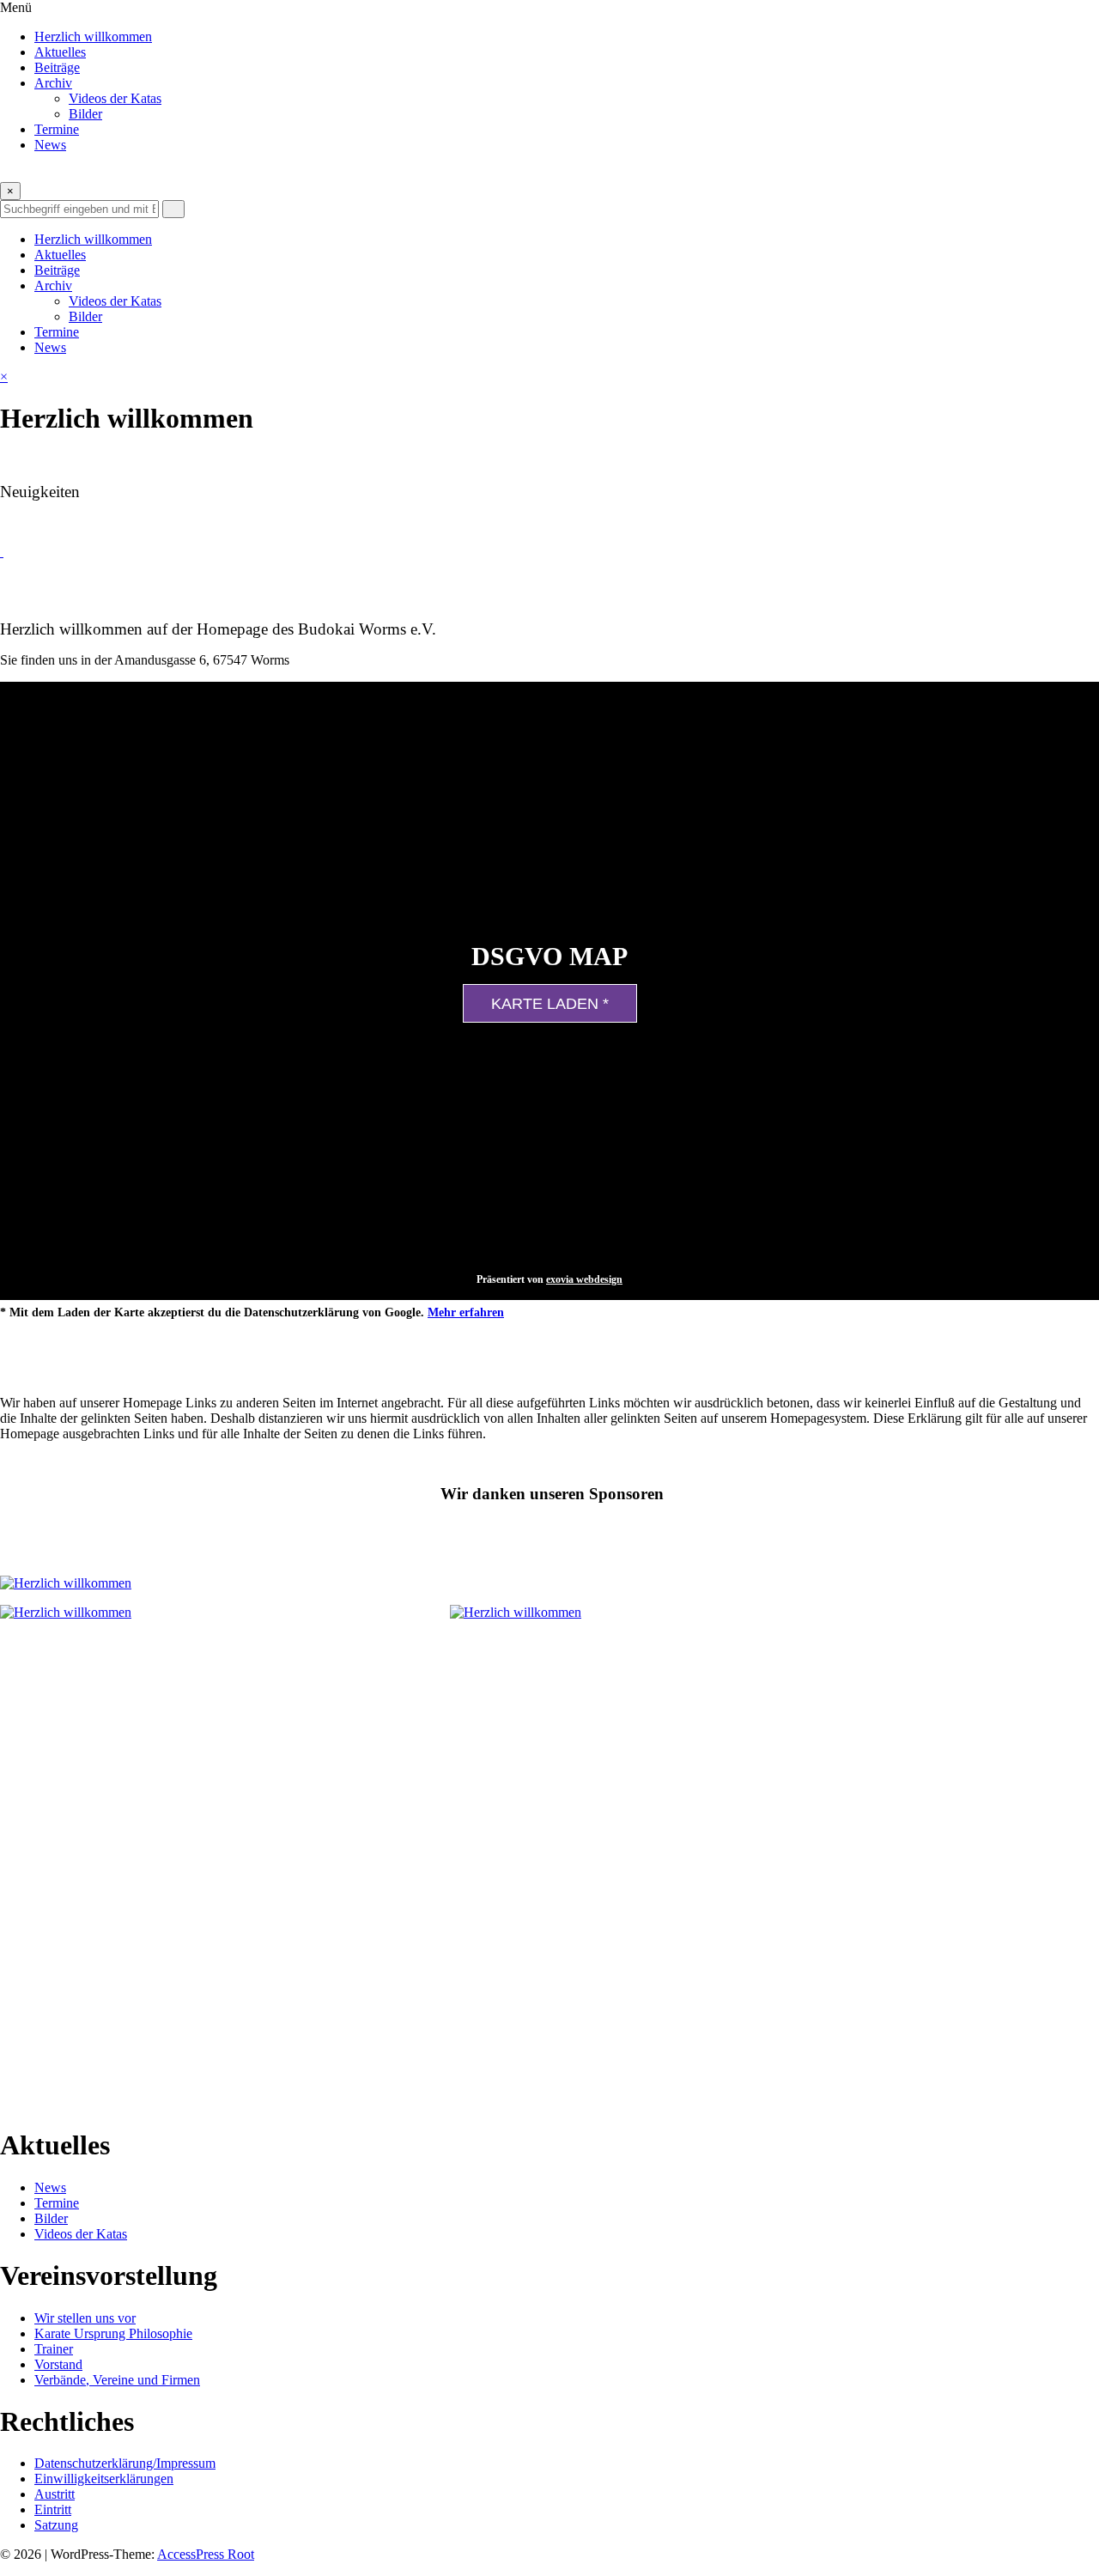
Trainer (54, 2349)
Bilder (85, 114)
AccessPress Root (206, 2554)
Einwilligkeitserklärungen (104, 2479)
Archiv (53, 83)
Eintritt (53, 2509)
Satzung (56, 2525)
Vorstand (58, 2364)
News (50, 145)
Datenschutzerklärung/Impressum (125, 2463)
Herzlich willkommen (93, 36)
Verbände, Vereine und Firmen (117, 2380)
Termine (57, 129)
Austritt (55, 2494)
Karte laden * (550, 1004)
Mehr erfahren (466, 1312)
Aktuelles (60, 52)
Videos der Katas (115, 98)
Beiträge (57, 67)
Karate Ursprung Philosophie (113, 2333)
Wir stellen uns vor (85, 2318)
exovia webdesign (584, 1279)
